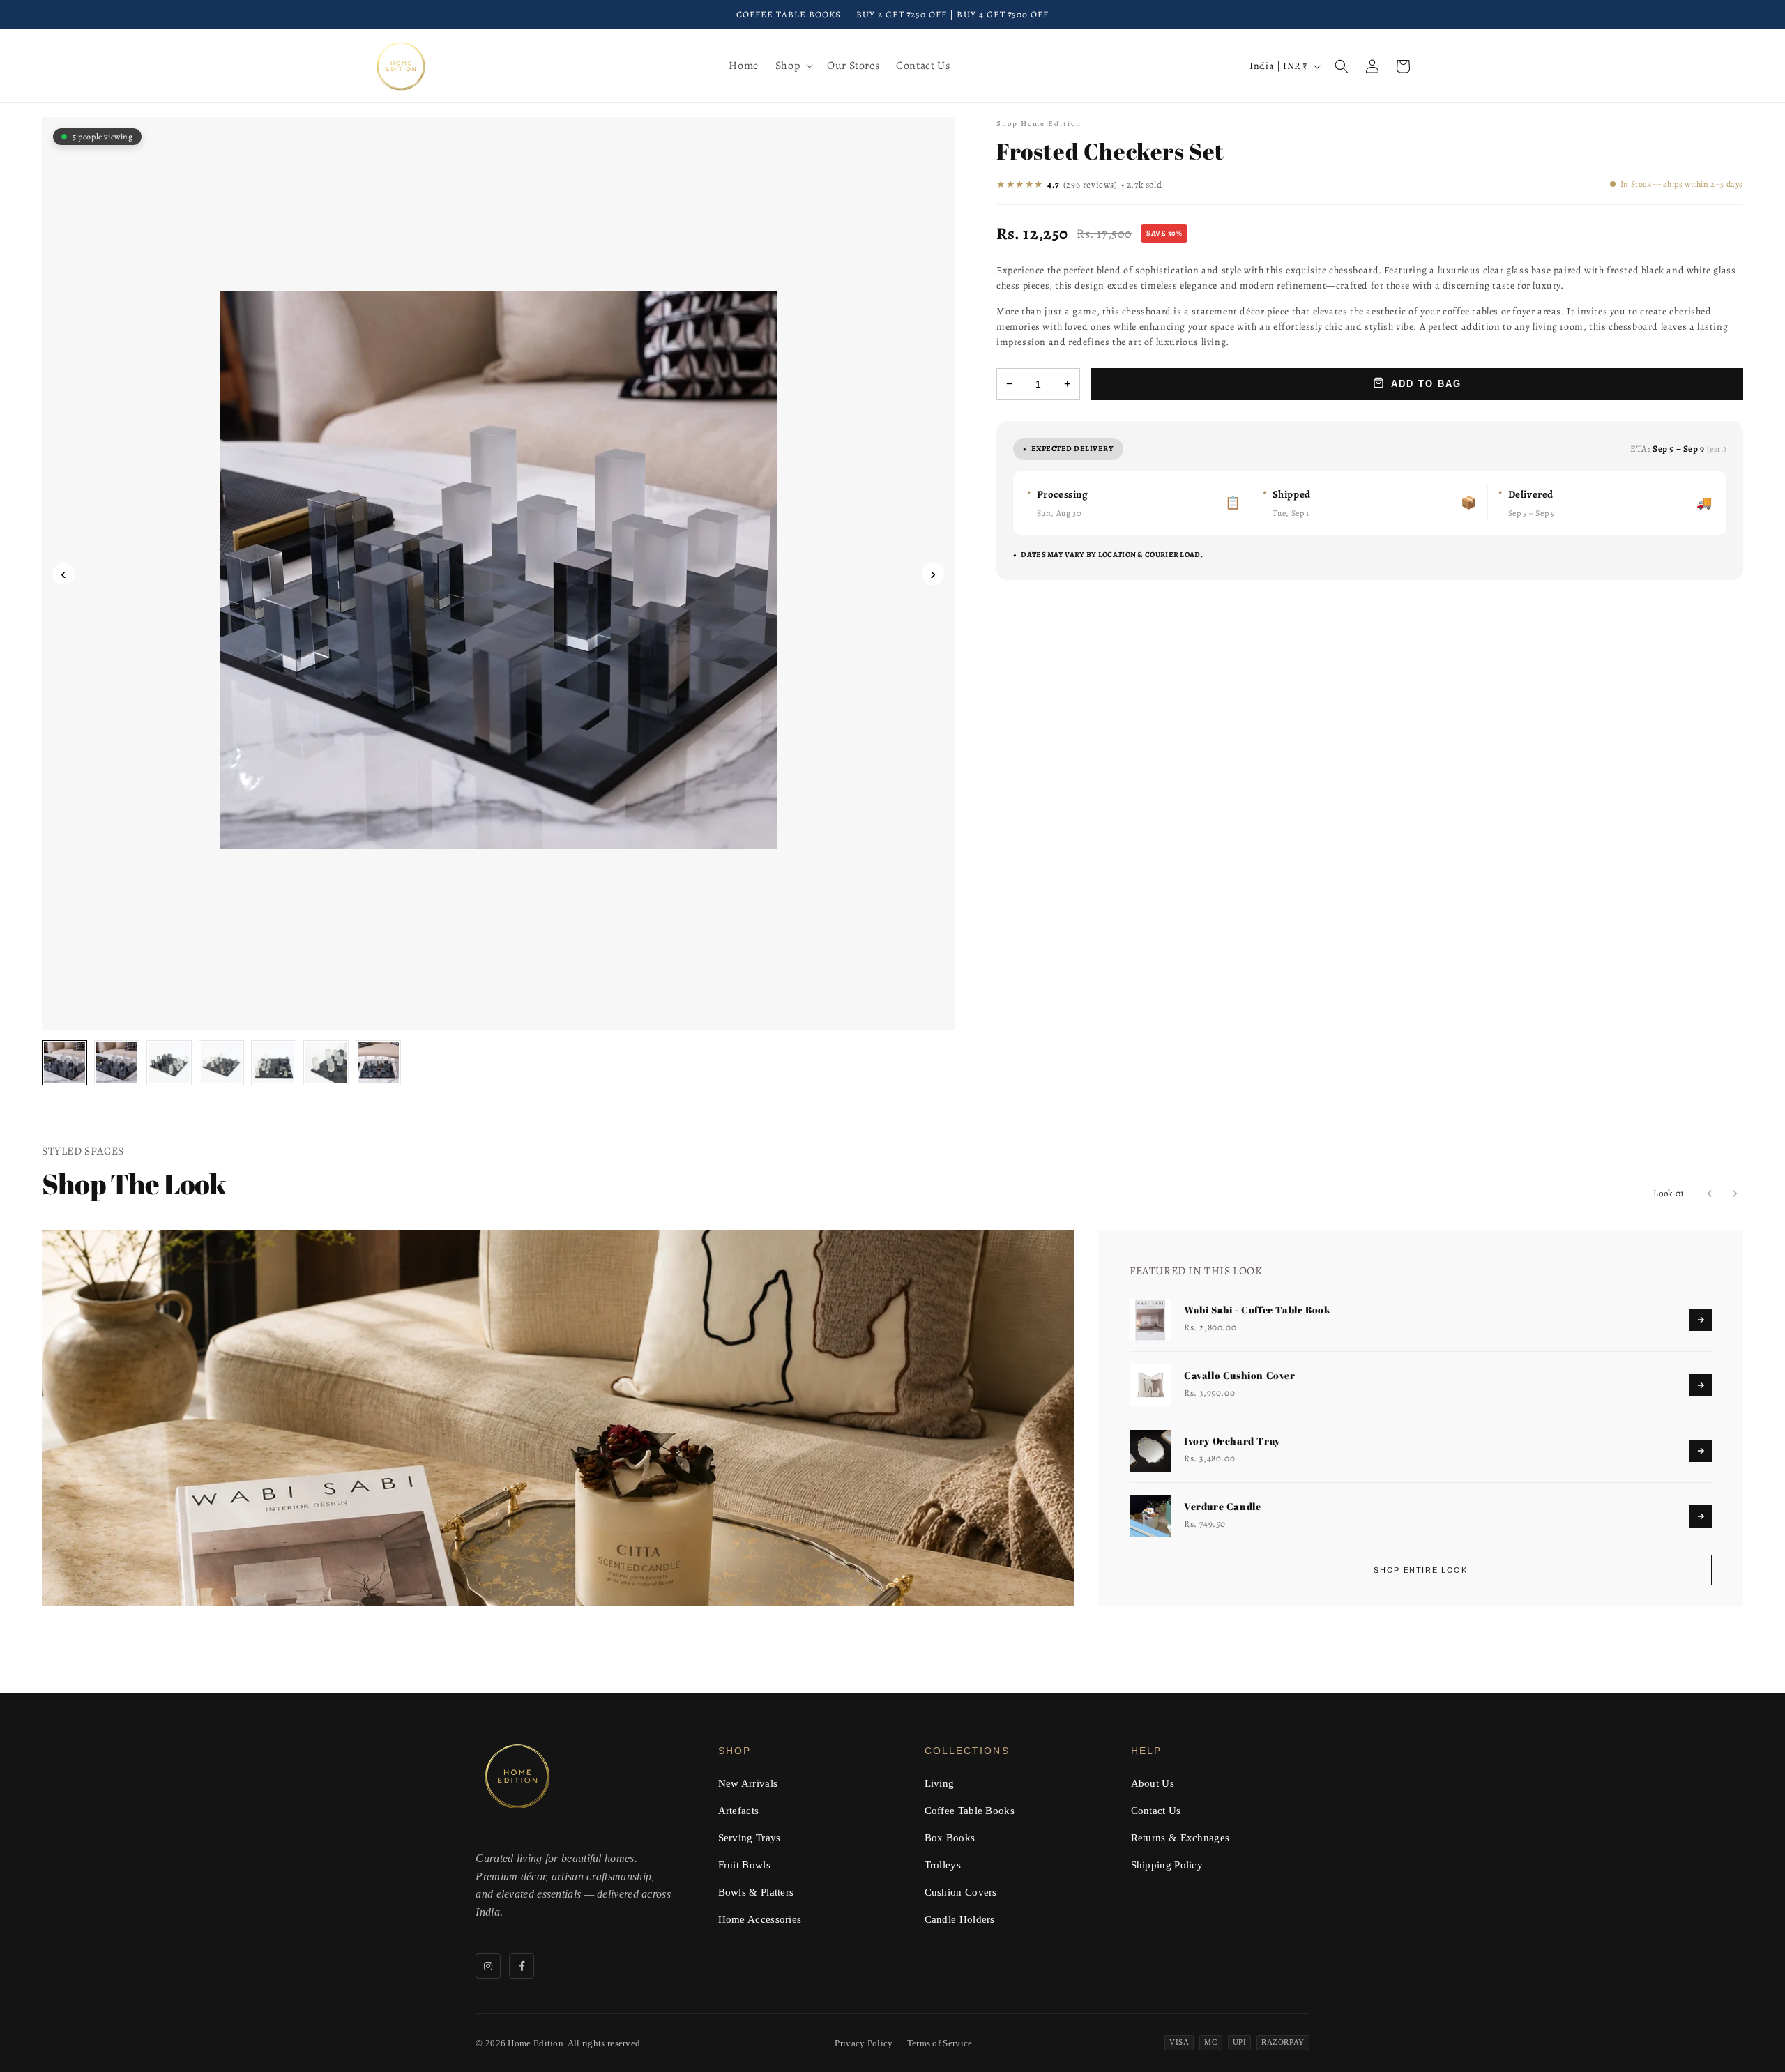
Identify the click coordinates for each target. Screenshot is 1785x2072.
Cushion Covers (961, 1892)
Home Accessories (760, 1919)
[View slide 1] (64, 1063)
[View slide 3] (169, 1063)
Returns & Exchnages (1180, 1838)
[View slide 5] (274, 1063)
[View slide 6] (326, 1063)
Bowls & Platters (756, 1892)
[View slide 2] (117, 1063)
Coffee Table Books (970, 1811)
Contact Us (1156, 1811)
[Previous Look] (1710, 1194)
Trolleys (943, 1865)
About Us (1153, 1783)
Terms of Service (940, 2043)
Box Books (950, 1838)
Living (940, 1783)
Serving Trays (750, 1838)
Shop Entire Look (1420, 1570)
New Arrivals (748, 1783)
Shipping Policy (1167, 1865)
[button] (793, 66)
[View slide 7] (378, 1063)
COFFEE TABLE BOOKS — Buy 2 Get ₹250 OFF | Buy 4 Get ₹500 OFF (892, 14)
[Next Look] (1735, 1194)
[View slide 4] (221, 1063)
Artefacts (739, 1811)
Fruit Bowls (744, 1865)
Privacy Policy (864, 2043)
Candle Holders (960, 1919)
